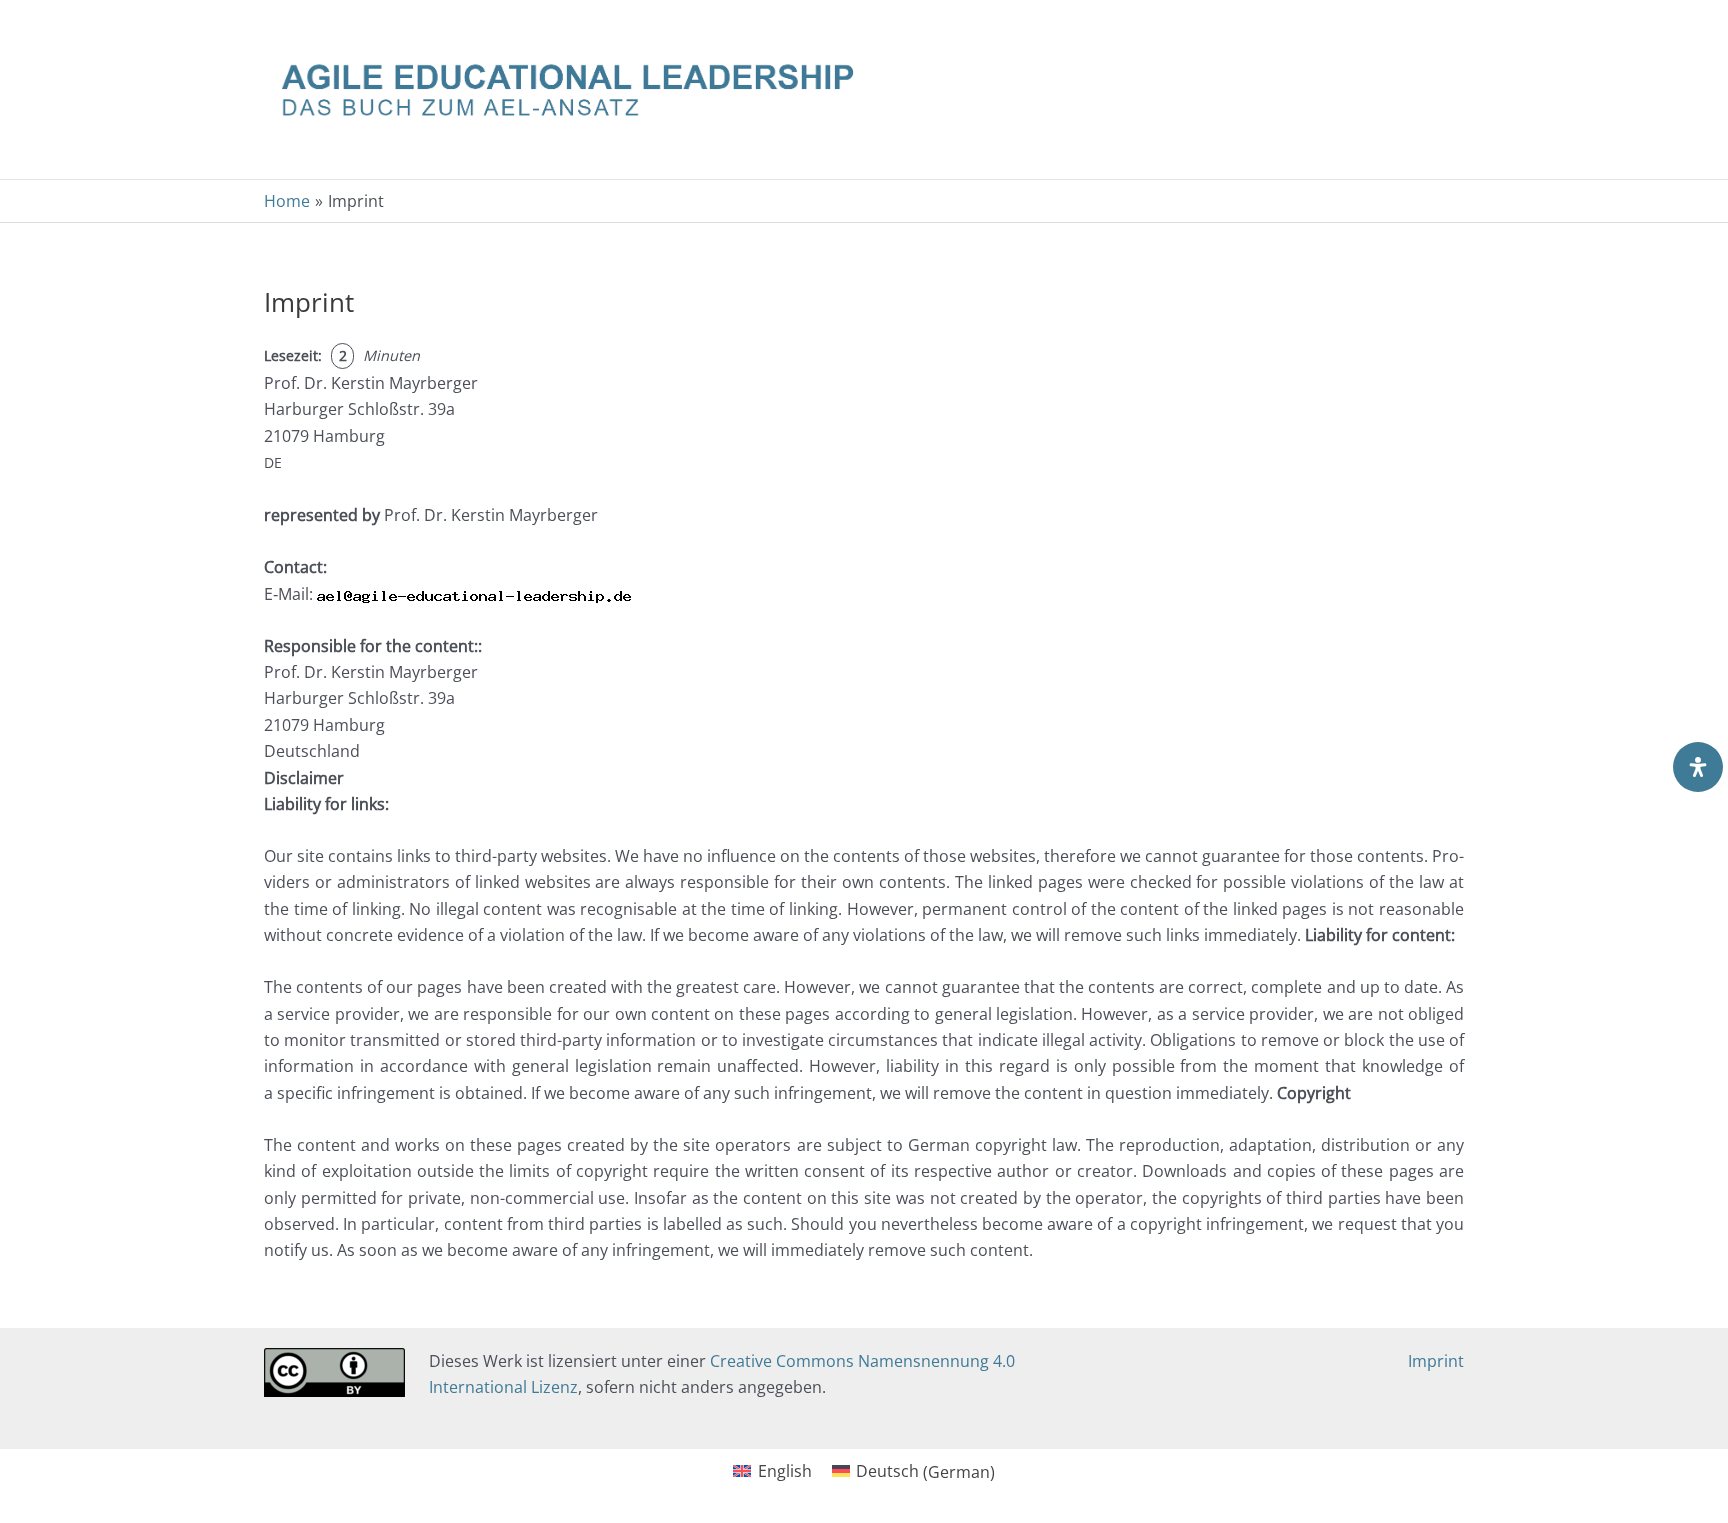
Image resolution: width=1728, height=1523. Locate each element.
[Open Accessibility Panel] (1698, 767)
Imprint (1436, 1361)
